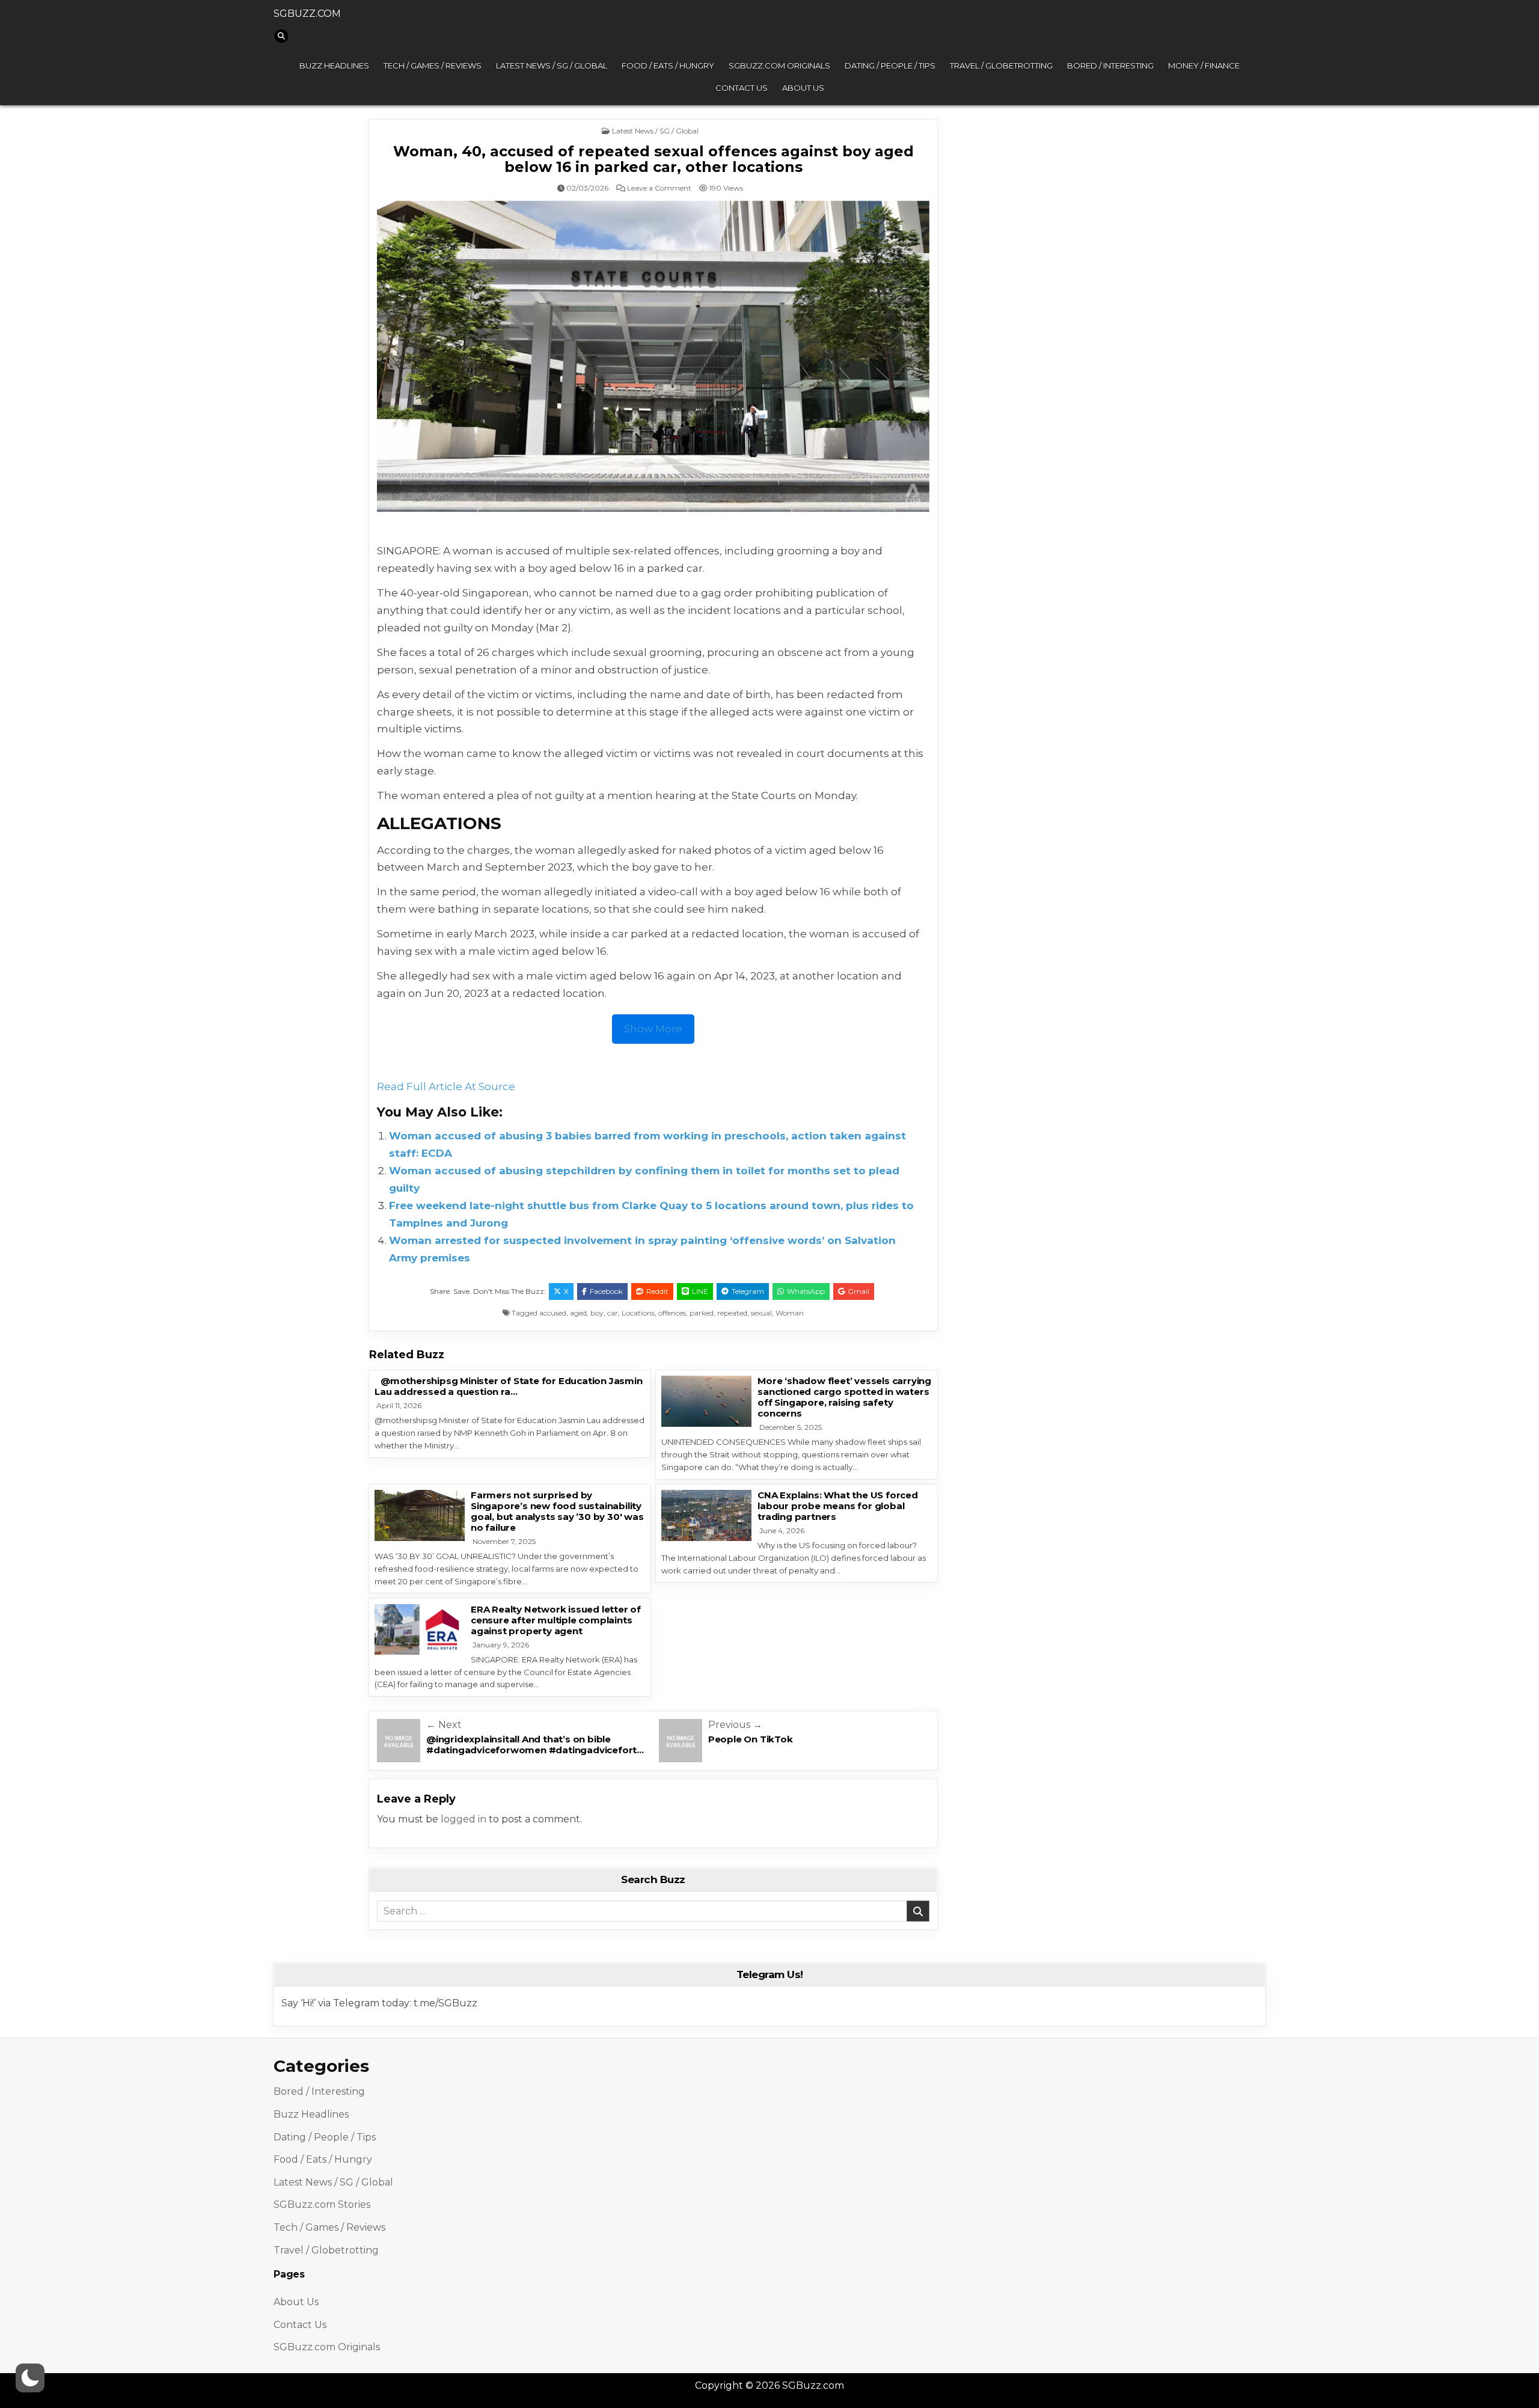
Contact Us (742, 88)
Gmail (858, 1291)
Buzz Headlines (334, 66)
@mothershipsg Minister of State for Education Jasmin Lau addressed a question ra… (509, 1386)
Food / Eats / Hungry (668, 66)
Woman (790, 1313)
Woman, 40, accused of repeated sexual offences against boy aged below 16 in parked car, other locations (653, 159)
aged (578, 1313)
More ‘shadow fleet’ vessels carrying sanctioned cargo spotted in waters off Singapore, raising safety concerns (844, 1397)
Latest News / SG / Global (552, 66)
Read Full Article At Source (446, 1086)
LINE (700, 1291)
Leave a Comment (659, 188)
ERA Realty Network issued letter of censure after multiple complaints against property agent (556, 1620)
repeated (732, 1313)
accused (553, 1313)
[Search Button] (281, 36)
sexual (761, 1313)
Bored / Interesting (1110, 66)
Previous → (735, 1725)
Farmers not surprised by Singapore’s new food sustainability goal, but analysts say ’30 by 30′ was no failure (557, 1511)
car (613, 1313)
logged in (464, 1819)
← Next (444, 1725)
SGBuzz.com (307, 14)
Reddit (657, 1291)
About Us (803, 88)
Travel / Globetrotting (1001, 66)
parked (702, 1313)
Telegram (748, 1291)
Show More (653, 1029)
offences (672, 1313)
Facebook (606, 1291)
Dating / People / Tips (890, 66)
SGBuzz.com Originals (779, 66)
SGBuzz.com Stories (322, 2204)
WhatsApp (806, 1291)
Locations (638, 1313)
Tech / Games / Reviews (433, 66)
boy (597, 1313)
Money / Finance (1204, 66)
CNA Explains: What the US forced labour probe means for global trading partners (838, 1506)
